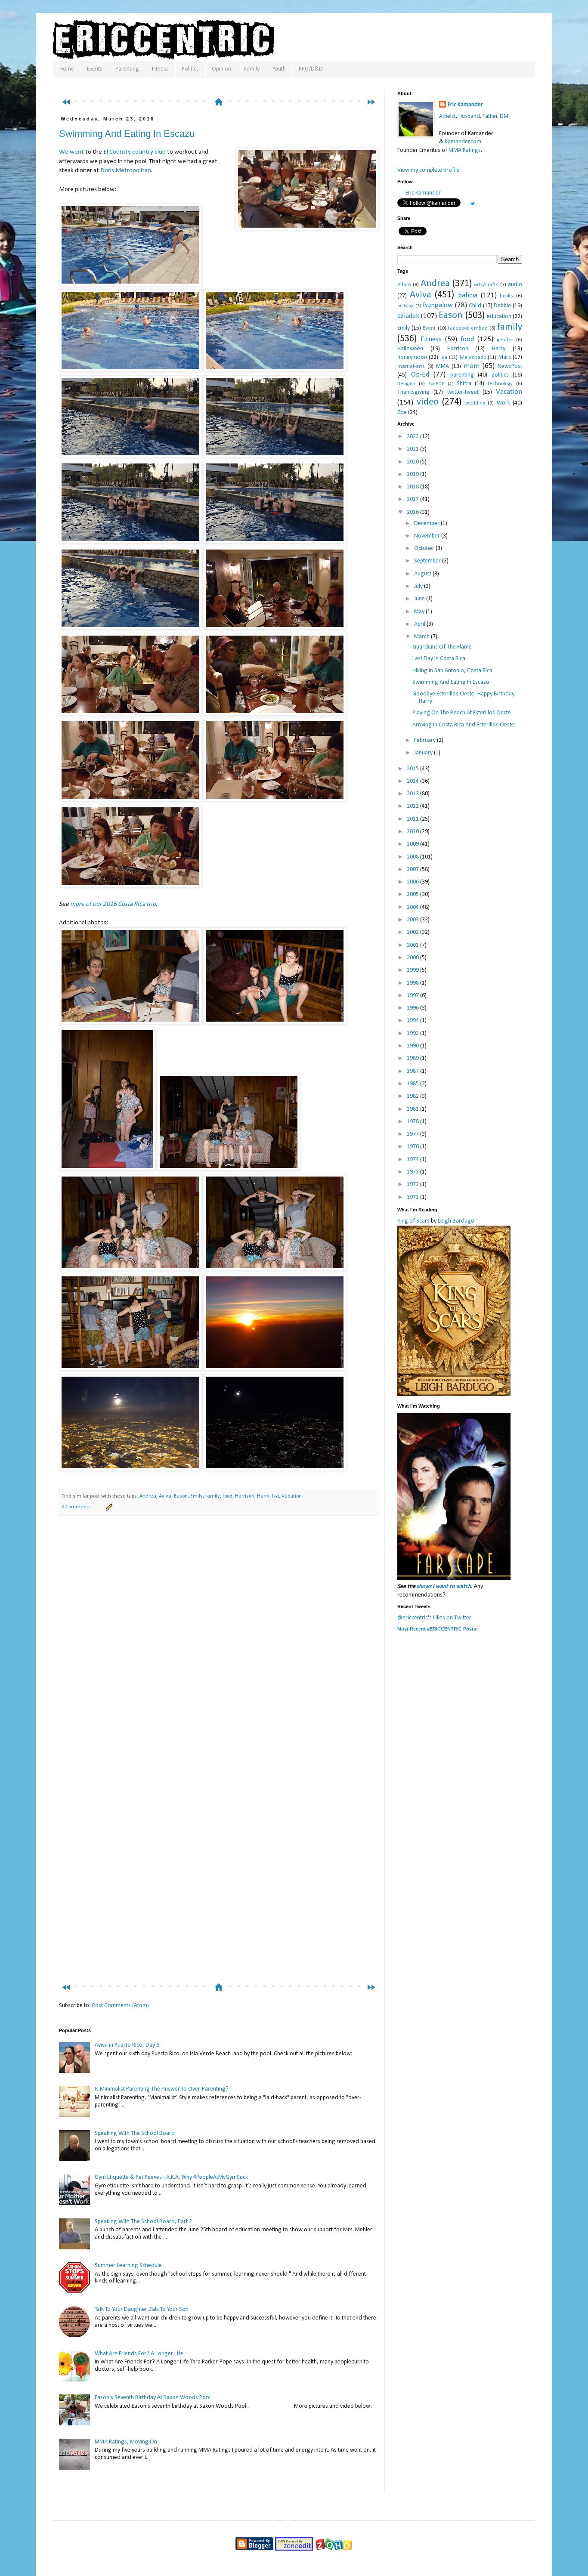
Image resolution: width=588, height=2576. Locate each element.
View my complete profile (429, 170)
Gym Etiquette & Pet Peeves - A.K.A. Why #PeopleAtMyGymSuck (171, 2177)
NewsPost (510, 366)
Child (475, 306)
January (424, 753)
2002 (413, 932)
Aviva (165, 1496)
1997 (413, 996)
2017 (413, 499)
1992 (413, 1033)
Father (490, 116)
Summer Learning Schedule (128, 2266)
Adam (404, 285)
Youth (279, 69)
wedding (475, 403)
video (428, 402)
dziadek (408, 316)
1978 (413, 1122)
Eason (181, 1496)
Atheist (447, 116)
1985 (413, 1084)
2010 (413, 832)
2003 (413, 920)
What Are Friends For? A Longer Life (139, 2354)
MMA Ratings (465, 150)
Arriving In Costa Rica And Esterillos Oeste (463, 725)
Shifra (464, 384)
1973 (413, 1172)
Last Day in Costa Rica (439, 659)
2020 (413, 462)
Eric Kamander (465, 105)
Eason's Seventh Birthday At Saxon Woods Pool (153, 2398)
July (419, 586)
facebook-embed (468, 328)
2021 (413, 449)
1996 (413, 1008)
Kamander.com (463, 142)
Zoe (402, 412)
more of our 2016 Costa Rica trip (113, 904)
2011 (413, 819)
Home (67, 69)
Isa (275, 1496)
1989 (413, 1058)
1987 (413, 1071)
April (420, 624)
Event (429, 328)
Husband (469, 116)
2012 (413, 806)
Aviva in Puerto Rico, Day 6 (127, 2045)
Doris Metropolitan (126, 170)
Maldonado (473, 358)
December (427, 524)
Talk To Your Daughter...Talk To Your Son (142, 2309)
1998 (413, 983)
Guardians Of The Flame (442, 647)
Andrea (148, 1496)
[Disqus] (219, 1643)
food (227, 1496)
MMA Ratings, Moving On (126, 2442)
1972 (413, 1185)
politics (500, 375)
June (420, 599)
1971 (413, 1197)
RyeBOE (436, 384)
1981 (413, 1109)
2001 (413, 945)
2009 (413, 844)
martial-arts (411, 367)
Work (503, 403)
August (423, 574)
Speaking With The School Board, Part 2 (143, 2222)
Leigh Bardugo (456, 1221)
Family (252, 69)
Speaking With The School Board (135, 2133)
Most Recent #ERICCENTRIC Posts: (438, 1629)
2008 (413, 857)
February (426, 740)
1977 (413, 1134)
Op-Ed (420, 375)
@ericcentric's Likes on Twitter (434, 1618)
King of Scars (413, 1221)
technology (500, 384)
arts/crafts (486, 285)
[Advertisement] (223, 85)
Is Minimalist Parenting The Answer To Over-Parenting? (162, 2089)
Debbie (502, 306)
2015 (413, 769)
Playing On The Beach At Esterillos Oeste (462, 713)
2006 (413, 882)
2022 (413, 437)
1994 (413, 1021)
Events (95, 69)
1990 (413, 1046)
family (213, 1496)
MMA (443, 366)
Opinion (221, 69)
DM (504, 116)
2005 (413, 894)
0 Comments (76, 1507)
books (506, 296)
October (425, 548)
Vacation (292, 1496)
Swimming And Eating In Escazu (127, 134)
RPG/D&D (311, 69)
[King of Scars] (454, 1395)
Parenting (127, 69)
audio (515, 285)
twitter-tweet (463, 392)
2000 (413, 958)
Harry (263, 1496)
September (428, 561)
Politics (190, 69)
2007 (413, 869)
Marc (505, 357)
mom (472, 366)
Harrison (245, 1496)
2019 (413, 474)
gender (505, 340)
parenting (462, 375)
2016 (413, 512)
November (428, 536)
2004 (413, 907)
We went (71, 152)
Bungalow (438, 305)
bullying (405, 306)
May (420, 612)
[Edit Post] (108, 1507)
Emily (197, 1496)
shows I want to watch (444, 1586)
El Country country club (135, 152)
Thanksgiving (413, 392)
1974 (413, 1160)
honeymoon (412, 357)
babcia (468, 295)
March (422, 637)
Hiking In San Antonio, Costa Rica (452, 671)
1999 (413, 970)
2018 (413, 487)
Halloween (410, 349)
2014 (413, 781)
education (499, 317)
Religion (406, 384)
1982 (413, 1096)
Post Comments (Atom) (121, 2006)
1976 (413, 1147)
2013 (413, 794)
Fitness (160, 69)
